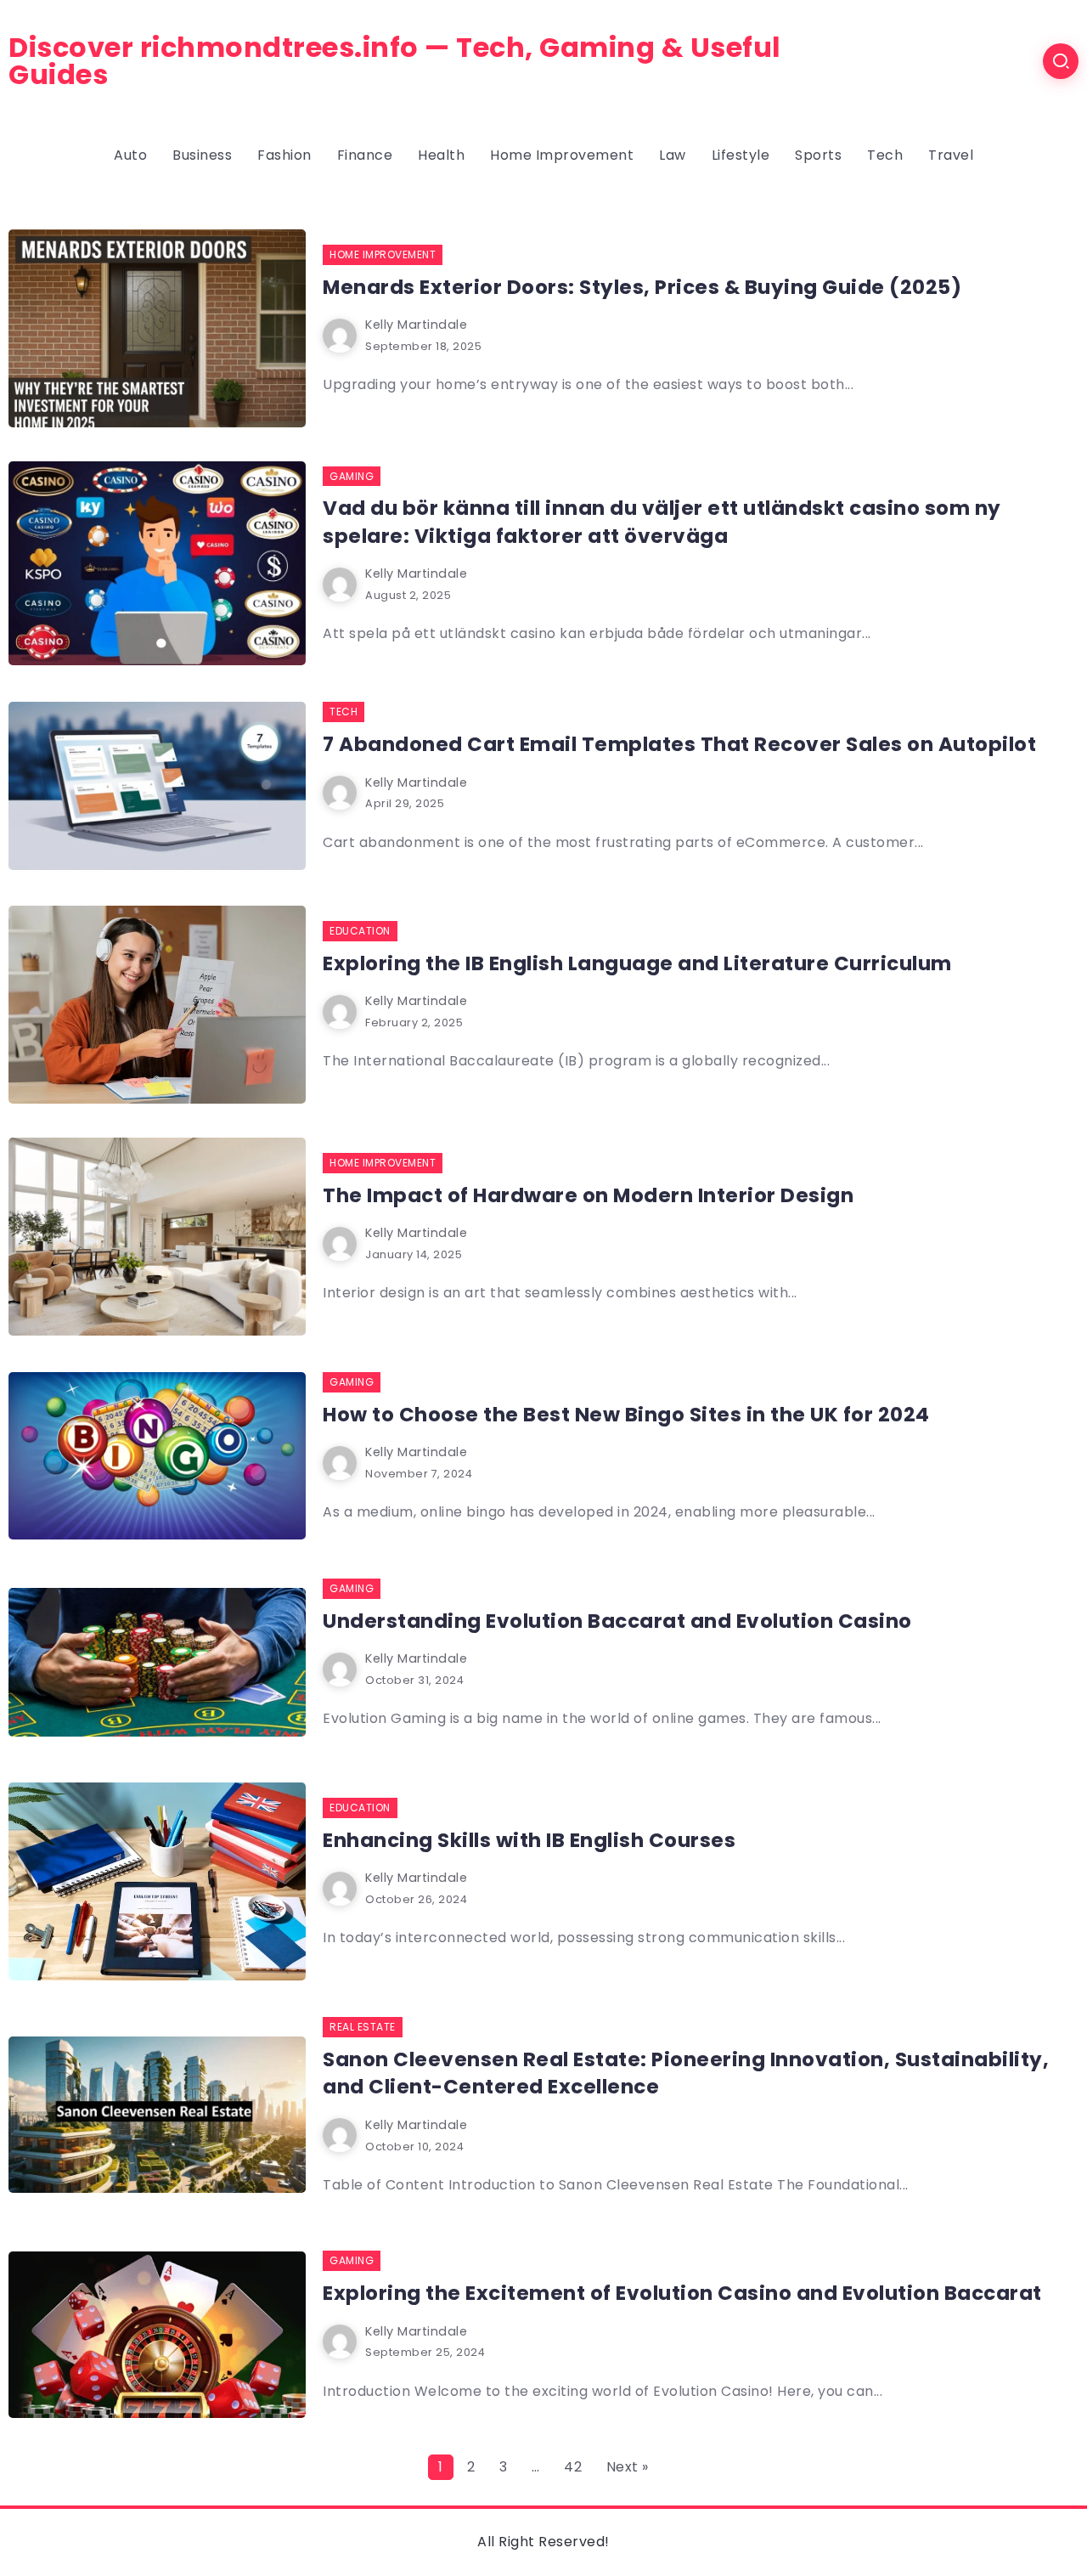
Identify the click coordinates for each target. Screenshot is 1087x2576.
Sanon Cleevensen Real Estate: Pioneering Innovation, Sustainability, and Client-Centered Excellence (686, 2073)
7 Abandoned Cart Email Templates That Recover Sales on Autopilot (679, 744)
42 (573, 2467)
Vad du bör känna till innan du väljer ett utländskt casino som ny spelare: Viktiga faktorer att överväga (662, 522)
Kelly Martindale (416, 325)
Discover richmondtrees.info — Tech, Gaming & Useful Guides (395, 61)
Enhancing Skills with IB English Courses (529, 1840)
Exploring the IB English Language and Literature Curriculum (637, 963)
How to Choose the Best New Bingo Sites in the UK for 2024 (626, 1415)
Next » (628, 2467)
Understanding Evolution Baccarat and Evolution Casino (617, 1621)
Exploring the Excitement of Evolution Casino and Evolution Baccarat (682, 2293)
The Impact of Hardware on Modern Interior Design (588, 1195)
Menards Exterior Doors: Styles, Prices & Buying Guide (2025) (642, 287)
